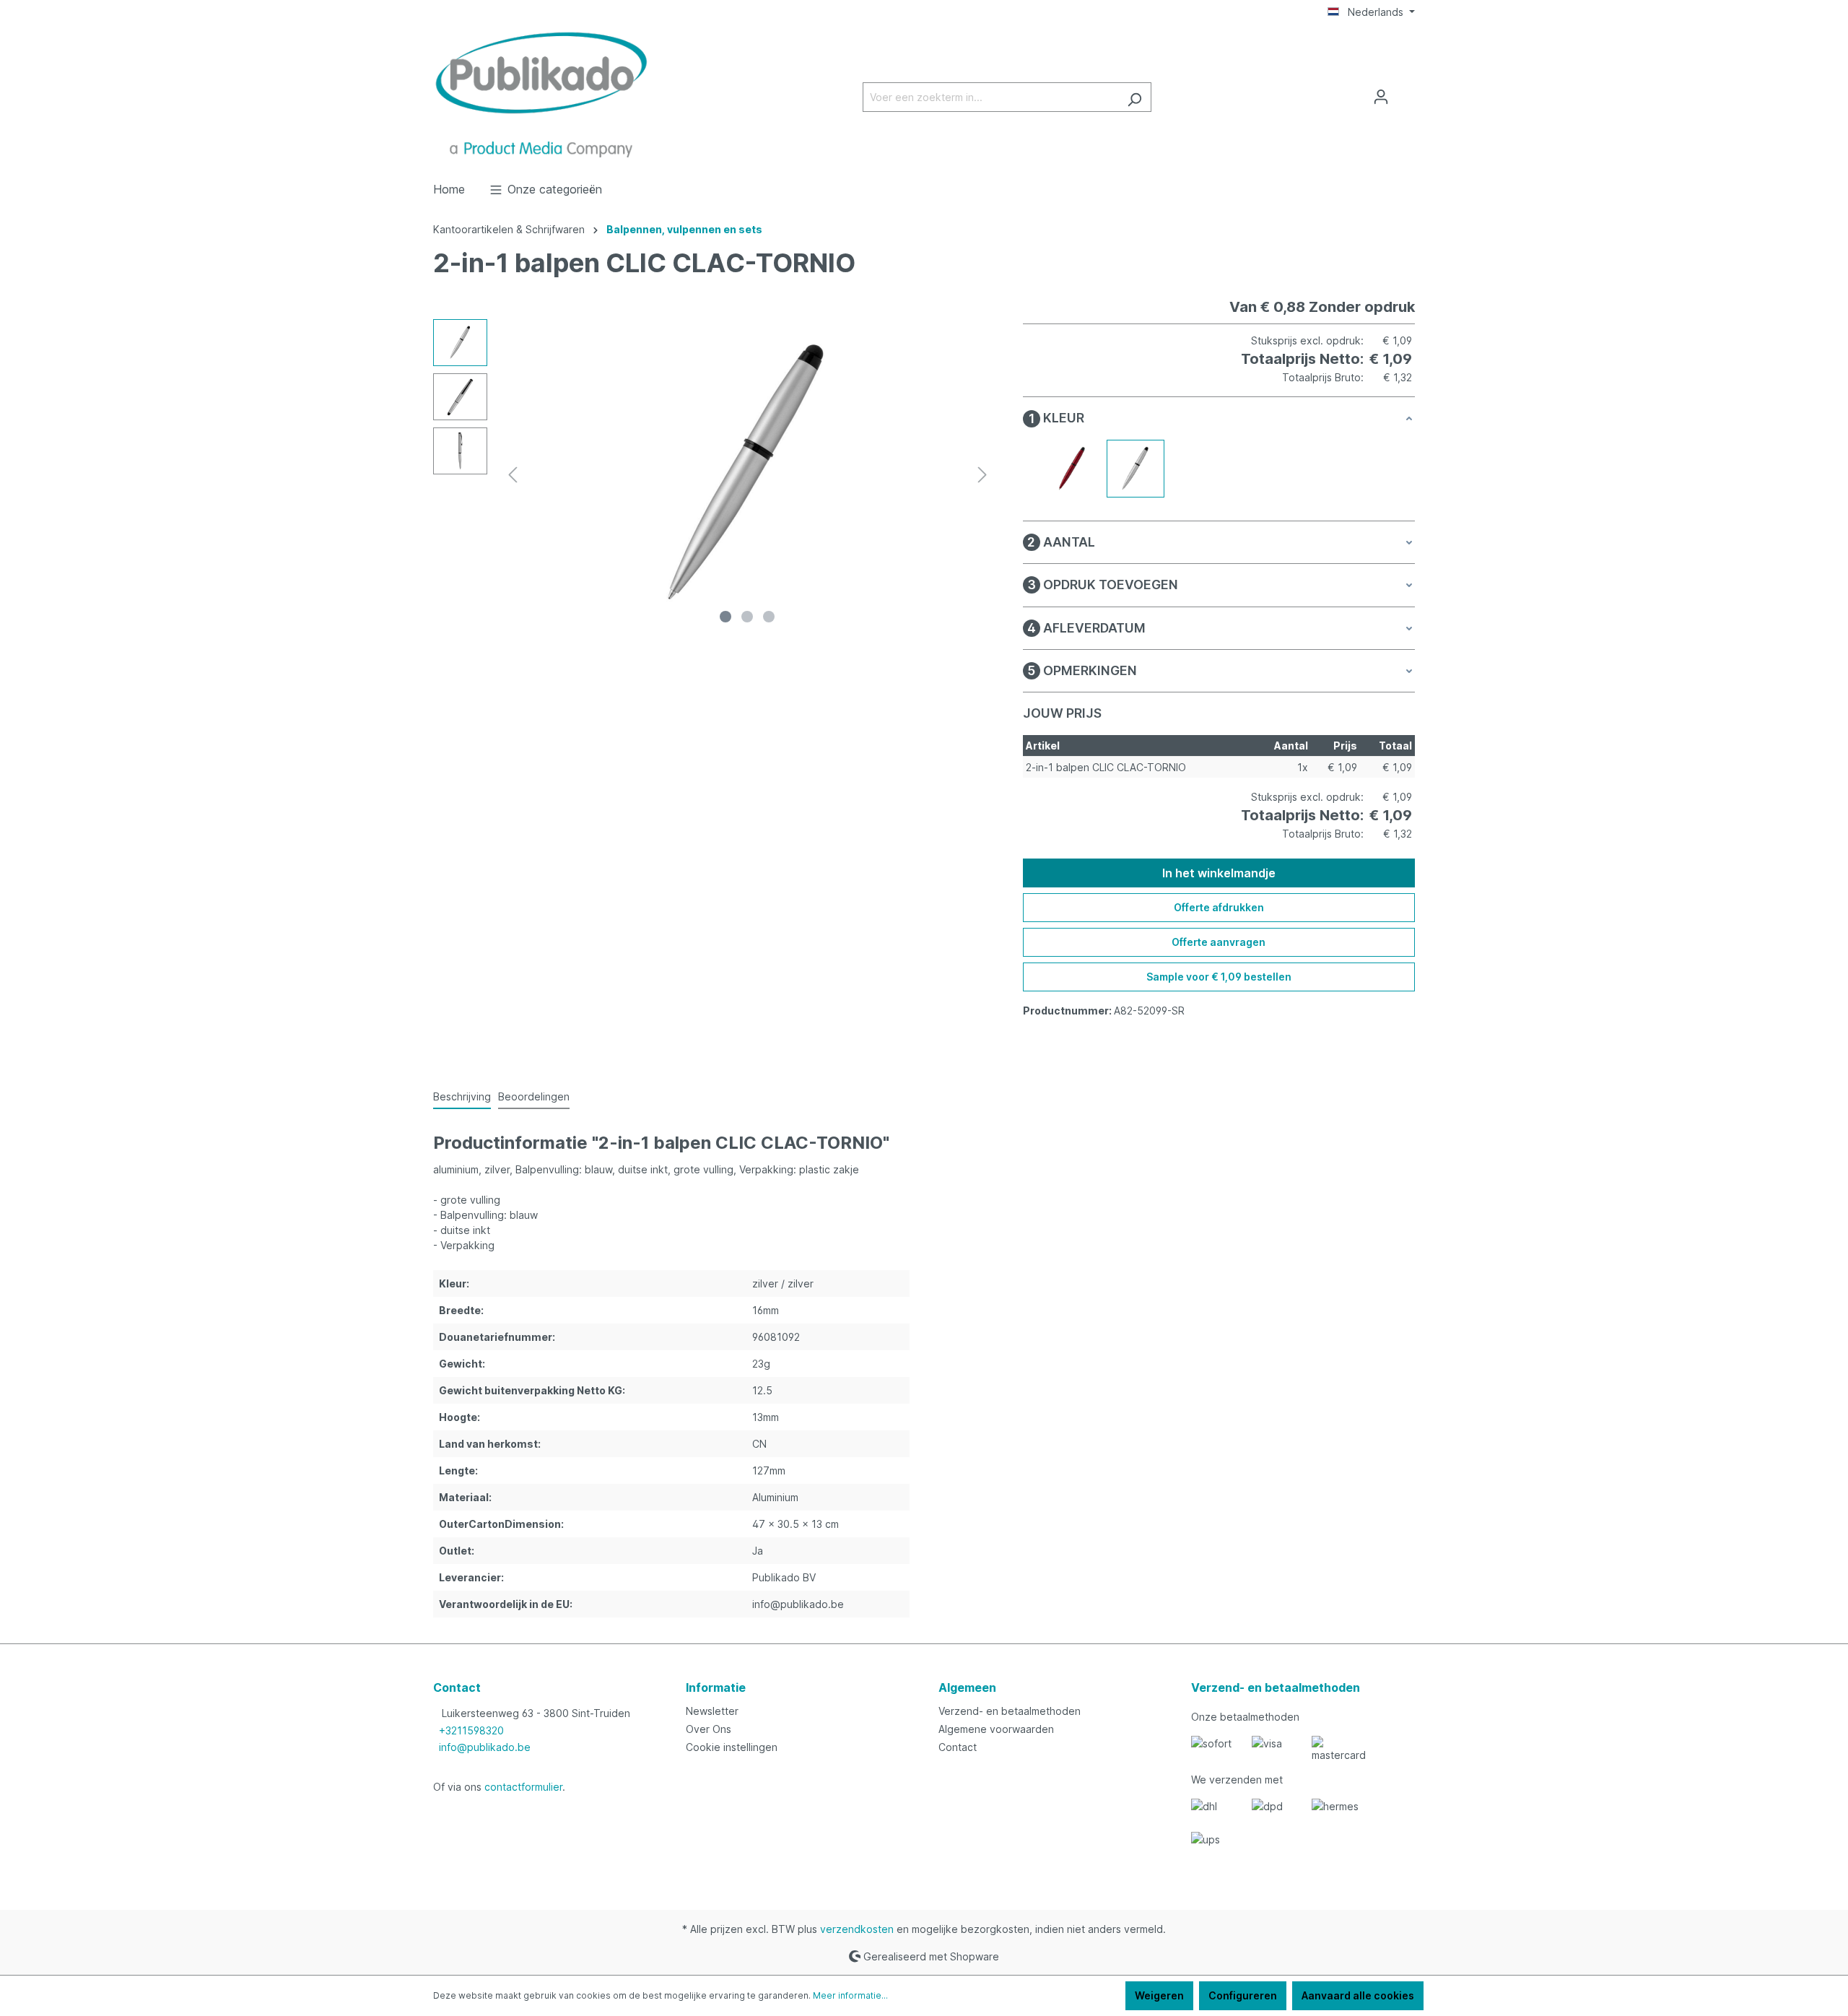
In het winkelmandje (1219, 873)
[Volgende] (982, 475)
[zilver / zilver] (1136, 469)
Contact (958, 1747)
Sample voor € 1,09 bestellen (1219, 977)
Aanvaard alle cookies (1358, 1995)
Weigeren (1159, 1995)
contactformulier (523, 1787)
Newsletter (712, 1711)
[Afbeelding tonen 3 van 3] (769, 617)
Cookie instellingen (732, 1747)
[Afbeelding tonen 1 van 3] (725, 617)
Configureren (1243, 1995)
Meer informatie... (850, 1995)
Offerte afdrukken (1219, 907)
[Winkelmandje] (1406, 92)
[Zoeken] (1134, 97)
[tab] (462, 1097)
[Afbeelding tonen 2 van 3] (747, 617)
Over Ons (709, 1729)
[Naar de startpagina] (541, 94)
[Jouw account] (1381, 97)
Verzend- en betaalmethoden (1010, 1711)
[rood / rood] (1072, 469)
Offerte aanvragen (1219, 942)
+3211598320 (471, 1730)
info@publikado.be (485, 1747)
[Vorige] (513, 475)
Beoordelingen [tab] (534, 1096)
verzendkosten (857, 1929)
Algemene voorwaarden (996, 1729)
